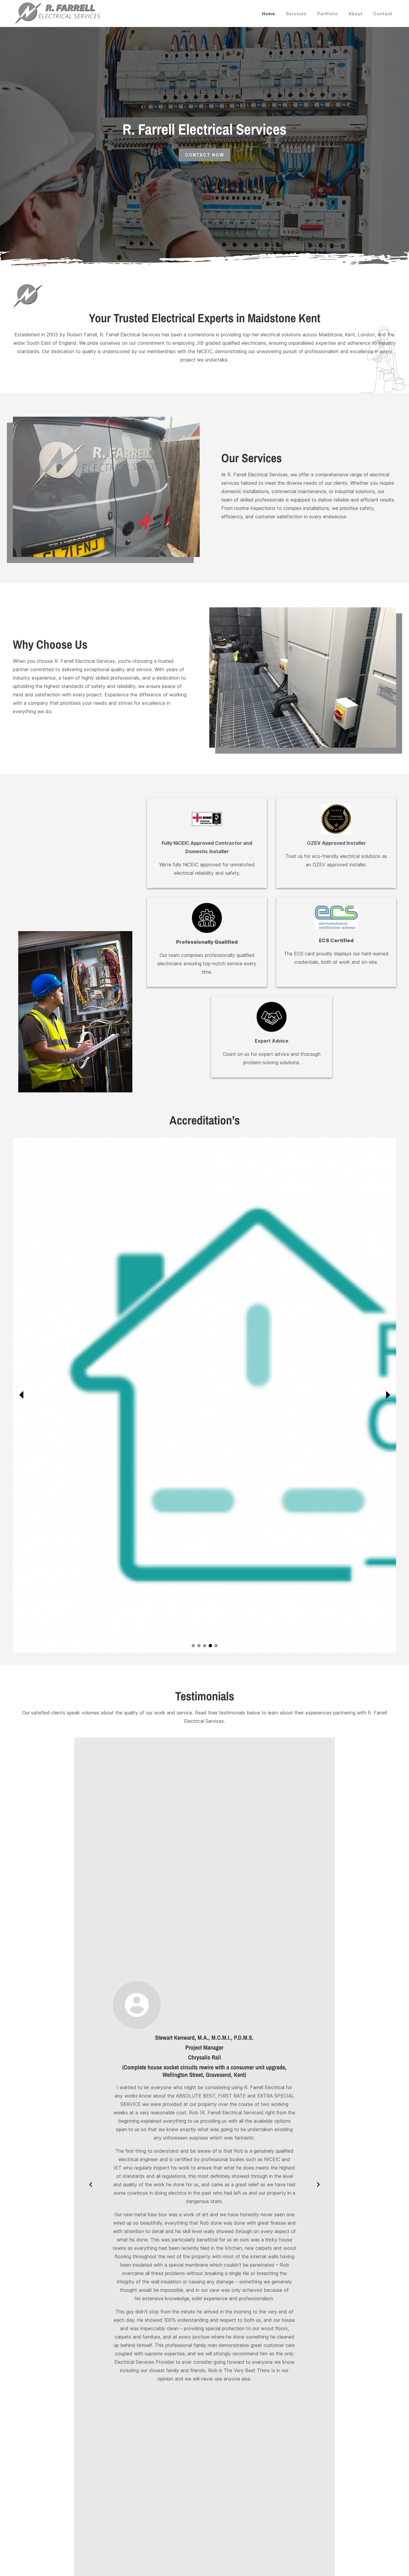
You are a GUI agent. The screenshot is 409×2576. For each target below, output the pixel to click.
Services (296, 14)
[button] (193, 1646)
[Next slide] (387, 1395)
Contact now (205, 155)
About (356, 14)
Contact (383, 14)
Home (269, 14)
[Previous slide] (22, 1395)
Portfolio (328, 14)
